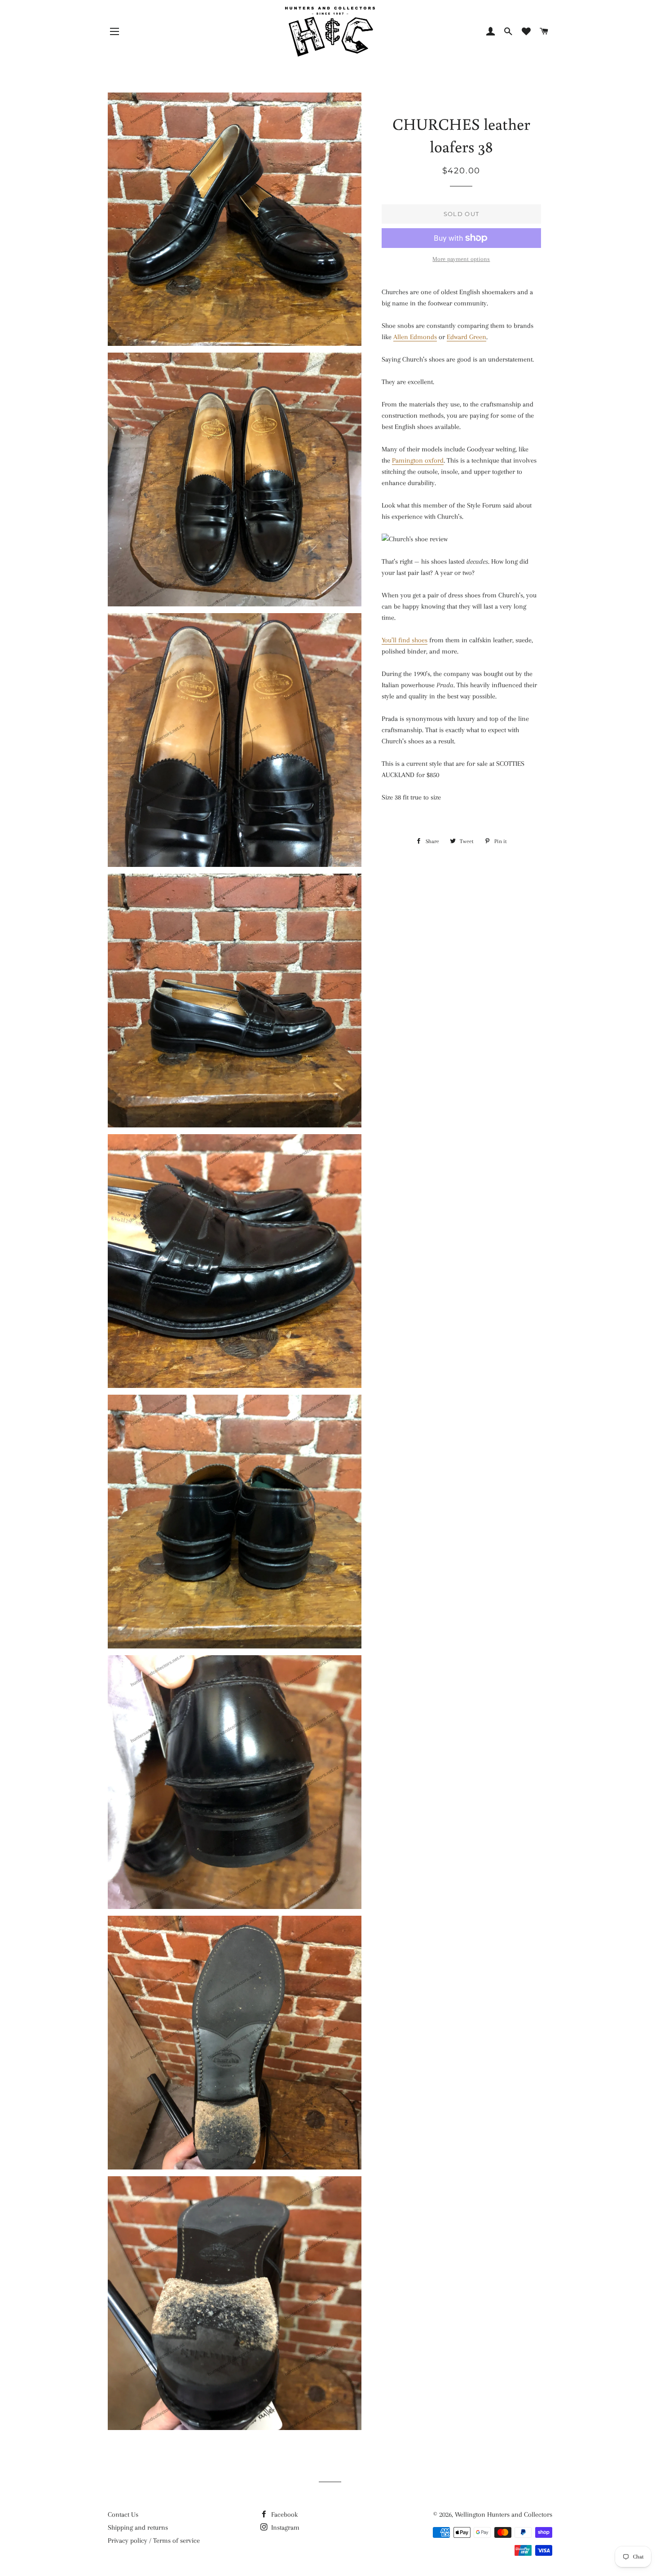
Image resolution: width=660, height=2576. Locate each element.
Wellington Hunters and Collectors (504, 2514)
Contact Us (123, 2514)
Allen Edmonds (415, 337)
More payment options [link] (461, 259)
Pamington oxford (418, 460)
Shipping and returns (138, 2527)
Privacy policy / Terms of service (154, 2541)
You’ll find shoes (405, 640)
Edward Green (466, 337)
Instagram (284, 2527)
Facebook (284, 2514)
